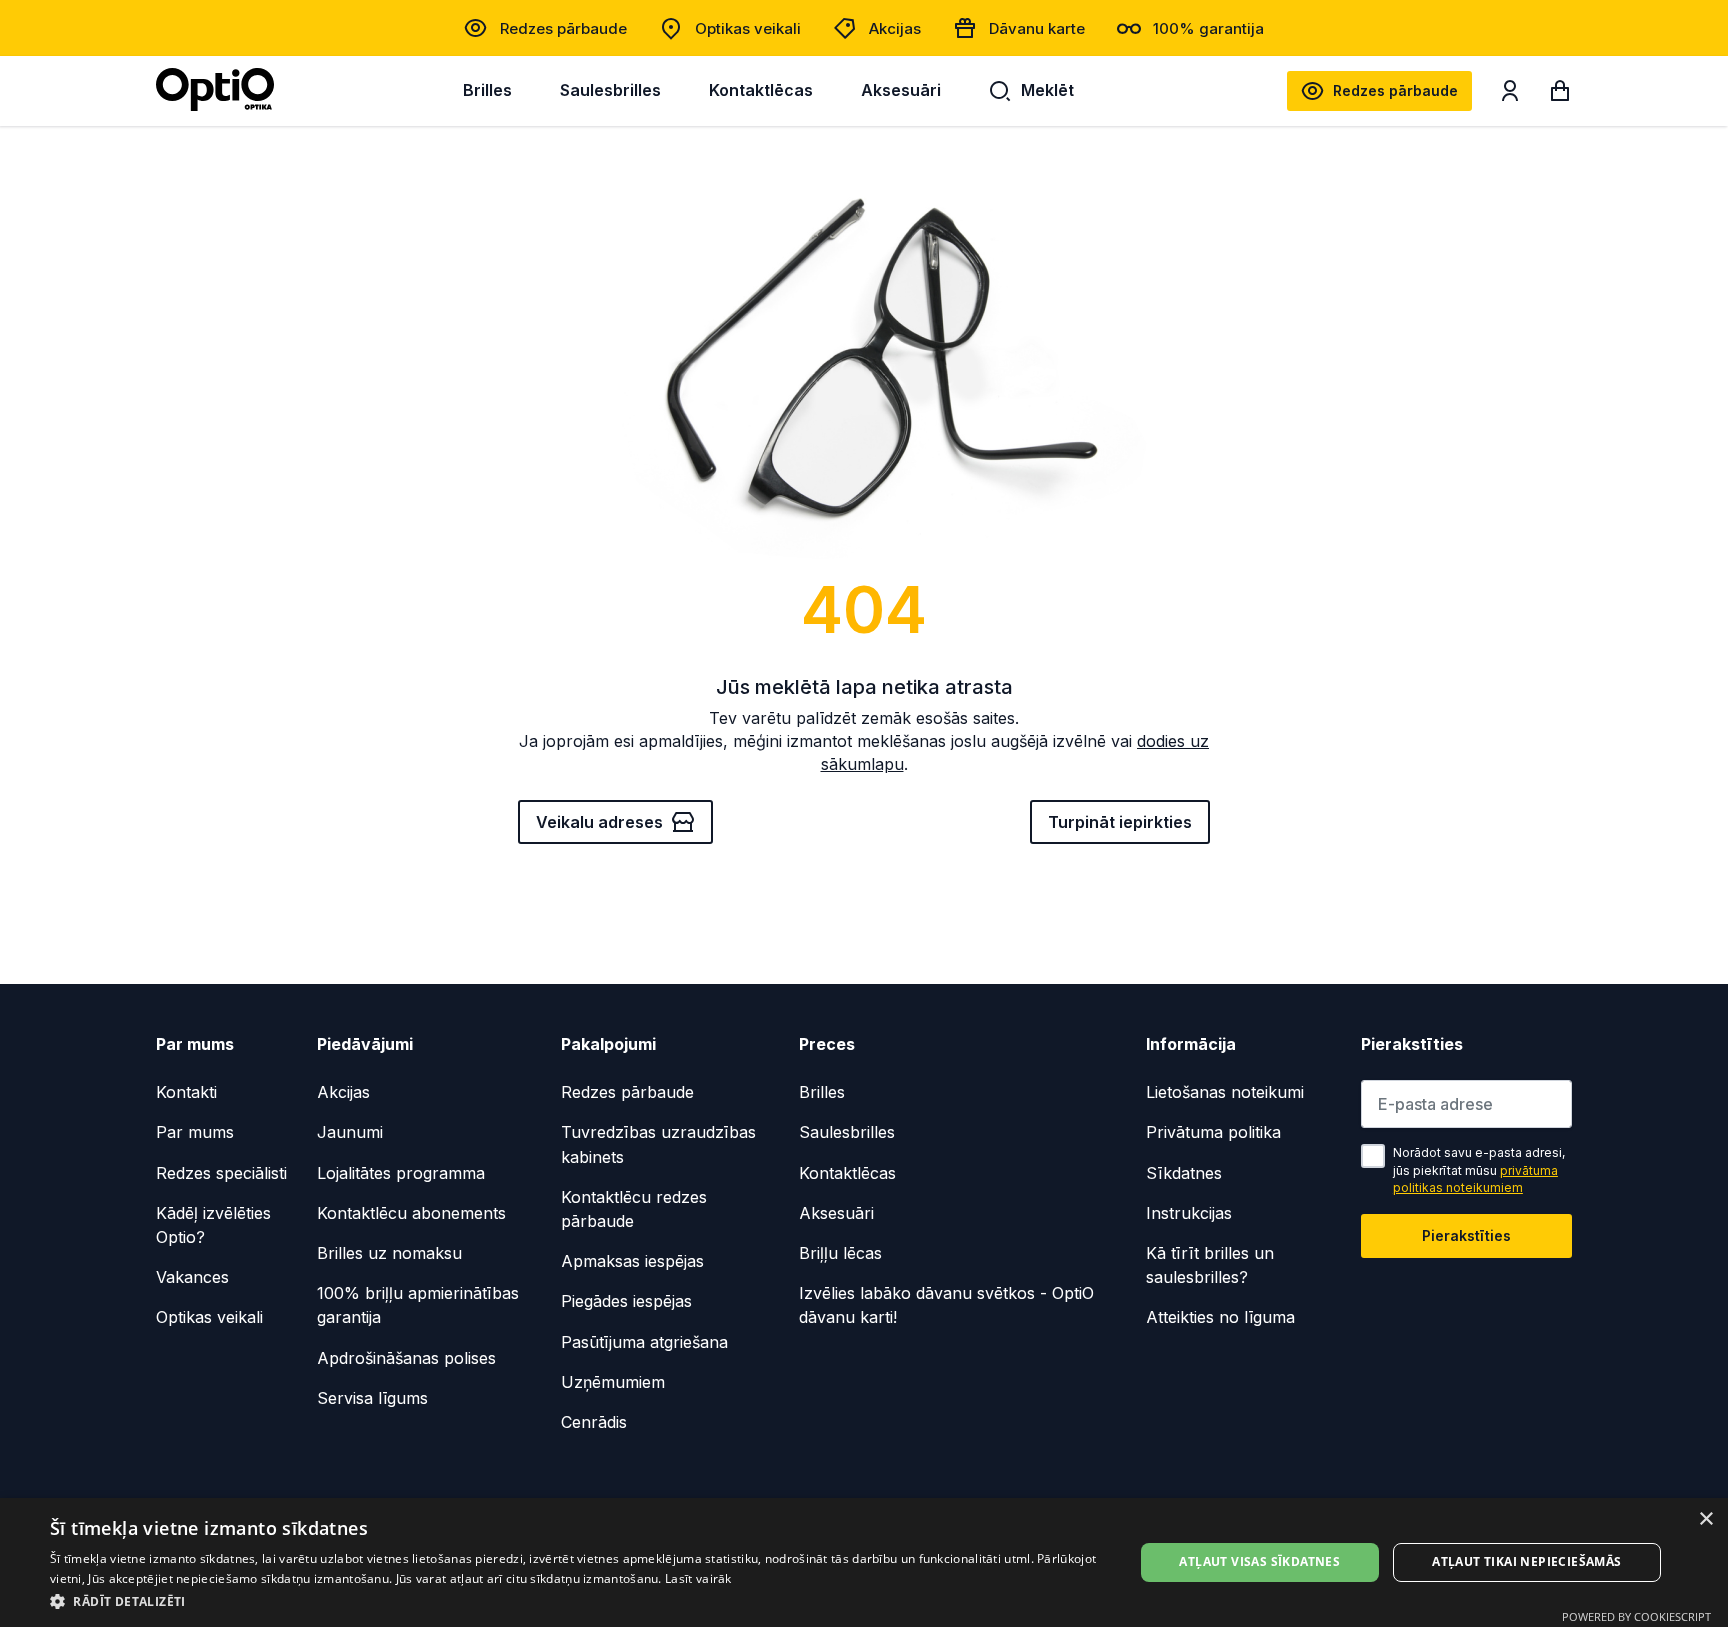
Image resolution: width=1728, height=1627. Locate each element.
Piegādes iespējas (626, 1301)
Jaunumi (350, 1132)
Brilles (487, 90)
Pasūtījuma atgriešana (644, 1342)
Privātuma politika (1213, 1132)
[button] (576, 1600)
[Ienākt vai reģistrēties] (1510, 95)
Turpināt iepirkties (1120, 822)
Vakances (192, 1277)
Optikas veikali (748, 28)
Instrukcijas (1189, 1213)
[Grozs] (1560, 95)
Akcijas (895, 28)
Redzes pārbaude (563, 28)
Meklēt (1047, 90)
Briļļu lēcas (840, 1253)
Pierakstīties (1466, 1235)
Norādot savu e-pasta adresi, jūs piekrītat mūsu (1479, 1170)
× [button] (1705, 1519)
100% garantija (1208, 28)
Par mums (195, 1132)
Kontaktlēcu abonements (411, 1213)
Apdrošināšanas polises (406, 1358)
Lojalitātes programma (401, 1173)
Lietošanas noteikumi (1225, 1092)
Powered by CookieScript (1636, 1616)
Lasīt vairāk (698, 1578)
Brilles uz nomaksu (389, 1253)
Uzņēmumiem (613, 1382)
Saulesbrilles (610, 90)
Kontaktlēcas (761, 90)
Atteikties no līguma (1220, 1317)
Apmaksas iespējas (632, 1261)
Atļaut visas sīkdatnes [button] (1259, 1561)
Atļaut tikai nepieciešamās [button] (1526, 1561)
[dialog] (864, 1562)
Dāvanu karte (1037, 28)
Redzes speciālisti (221, 1173)
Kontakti (186, 1092)
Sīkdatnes (1184, 1173)
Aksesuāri (901, 90)
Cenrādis (594, 1422)
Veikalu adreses (599, 822)
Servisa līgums (372, 1398)
